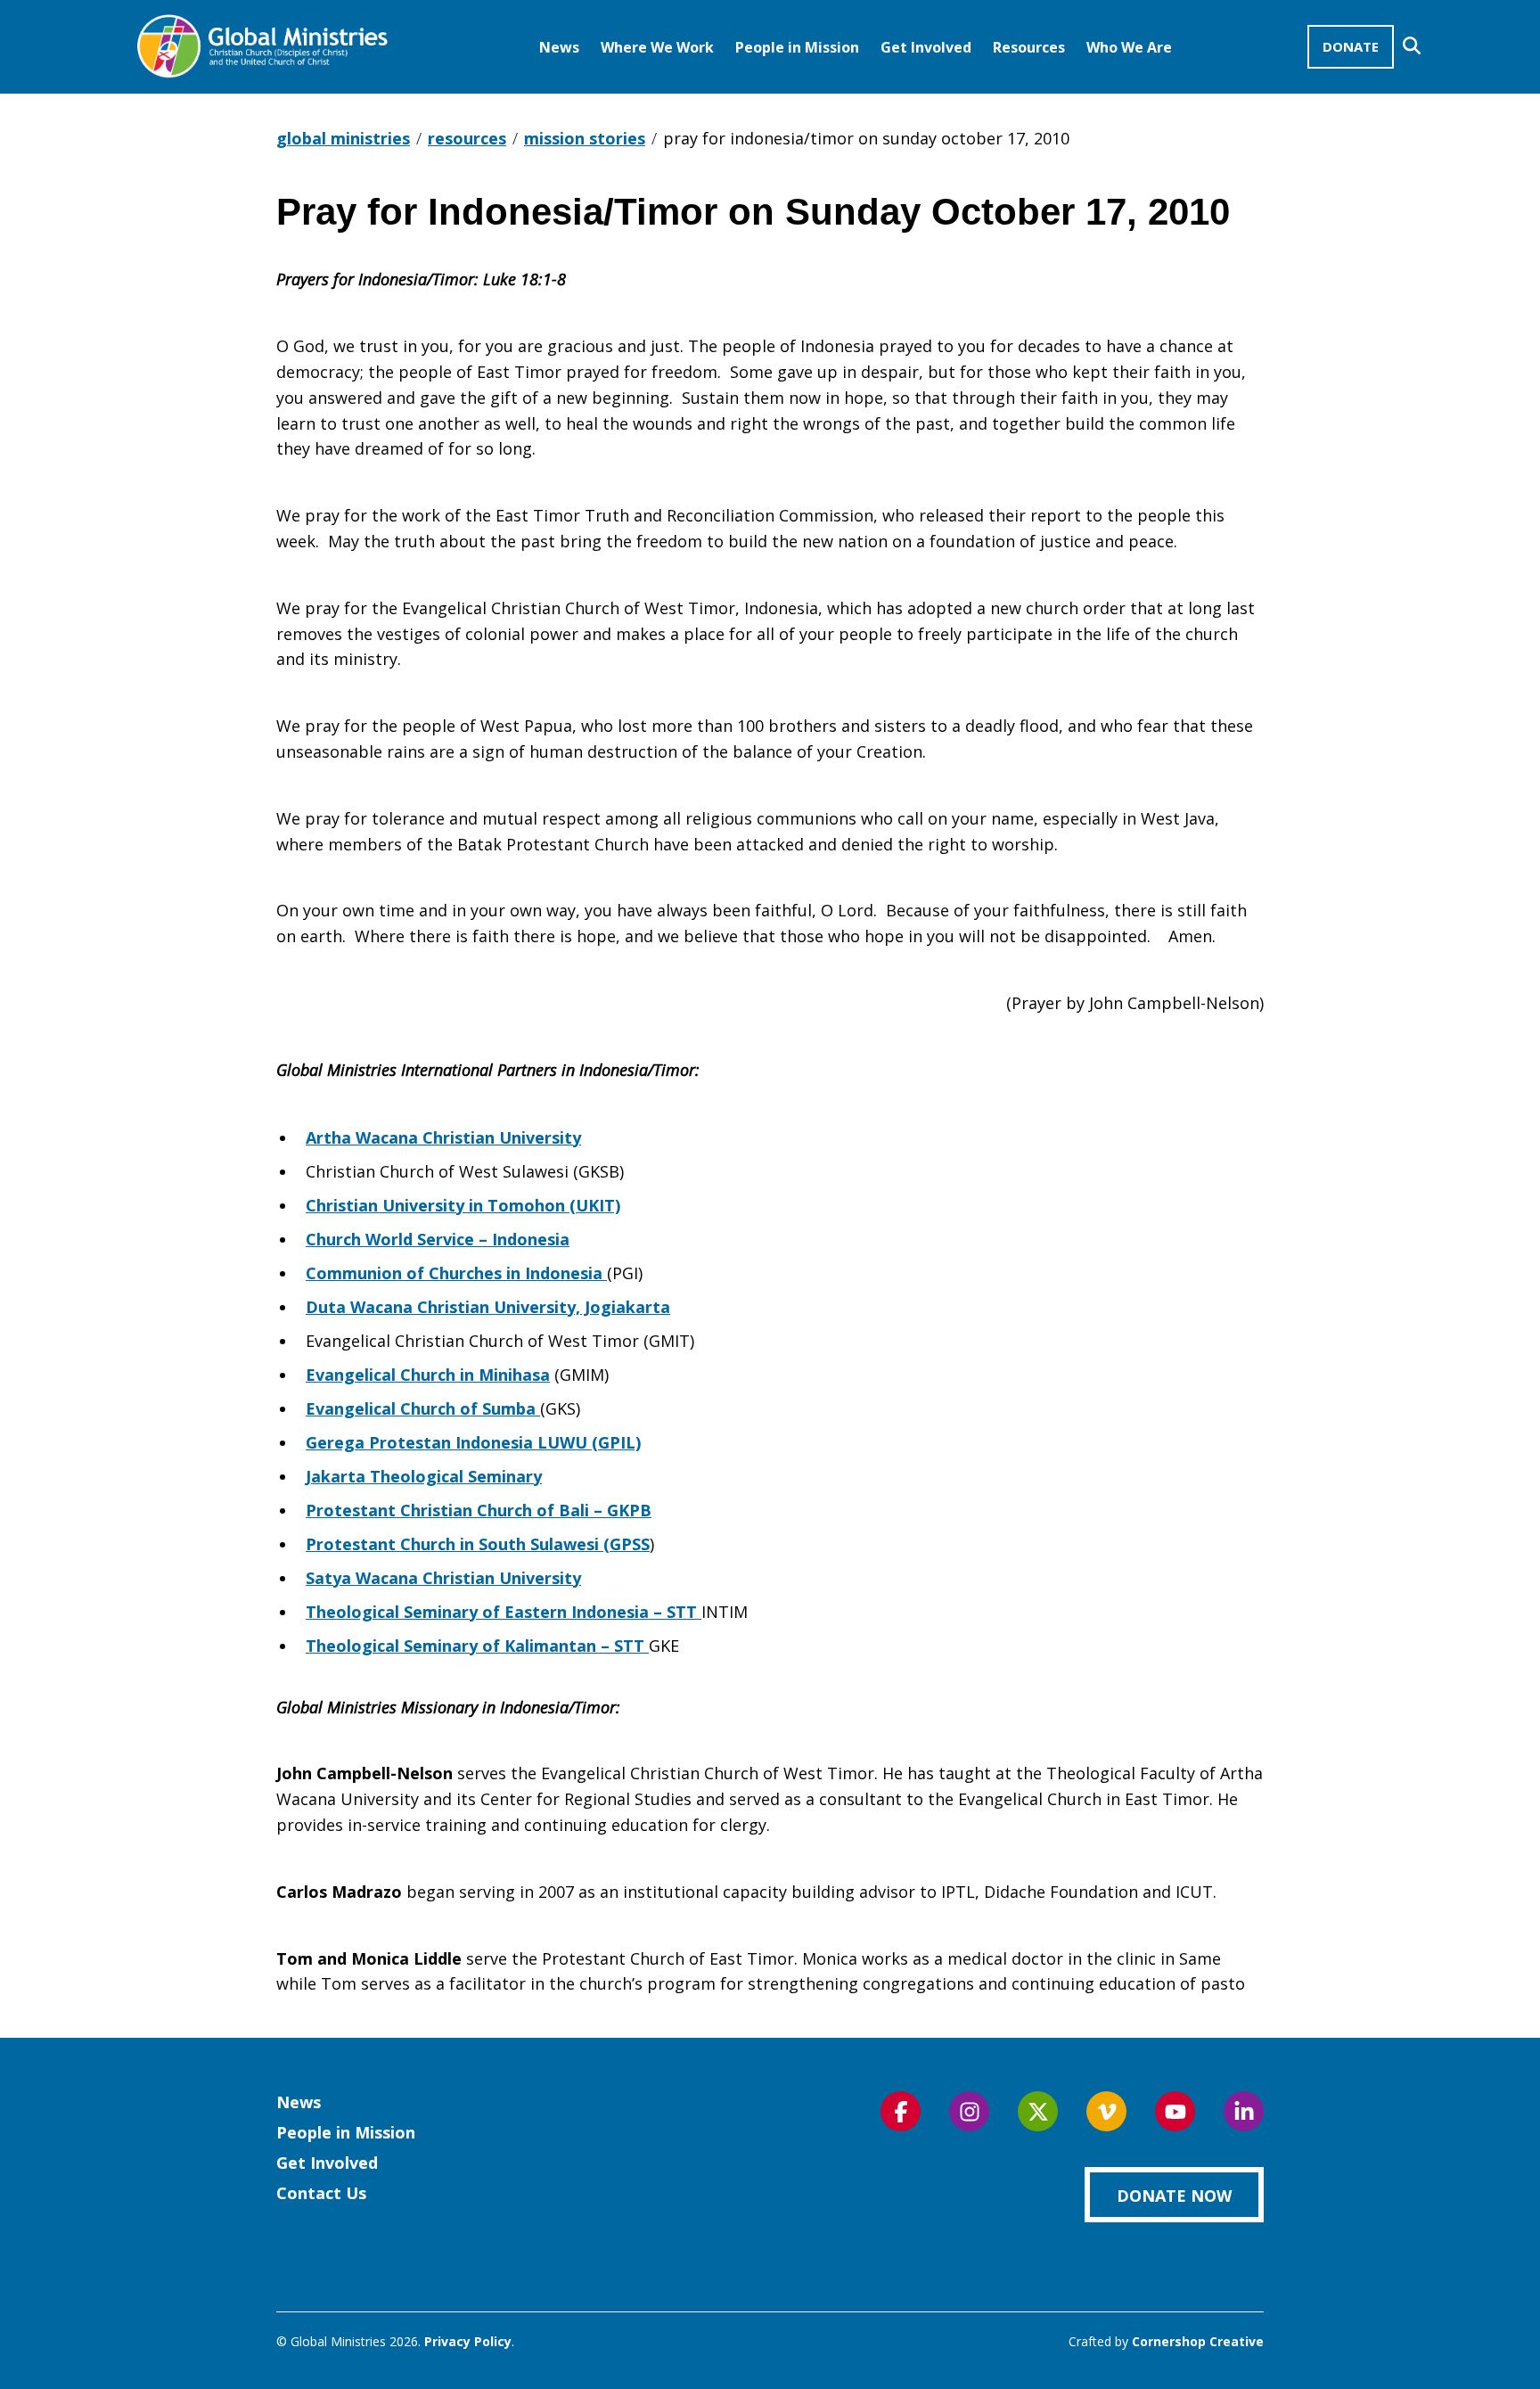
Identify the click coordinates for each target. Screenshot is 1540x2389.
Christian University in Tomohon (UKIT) (463, 1205)
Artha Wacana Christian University (443, 1137)
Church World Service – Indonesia (438, 1239)
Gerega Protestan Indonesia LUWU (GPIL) (473, 1442)
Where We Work (657, 47)
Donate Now (1174, 2196)
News (559, 47)
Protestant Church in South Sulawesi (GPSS (478, 1544)
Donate (1351, 46)
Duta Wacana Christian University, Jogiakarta (488, 1307)
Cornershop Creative (1198, 2341)
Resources (1029, 47)
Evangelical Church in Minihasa (428, 1375)
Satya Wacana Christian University (443, 1578)
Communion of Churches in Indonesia (456, 1273)
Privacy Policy (468, 2341)
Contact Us (321, 2193)
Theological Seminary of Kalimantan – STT (477, 1646)
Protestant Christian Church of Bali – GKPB (479, 1510)
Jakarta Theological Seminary (424, 1476)
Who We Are (1129, 47)
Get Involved (926, 47)
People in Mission (797, 47)
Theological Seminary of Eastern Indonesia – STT (504, 1612)
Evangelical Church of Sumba (423, 1408)
